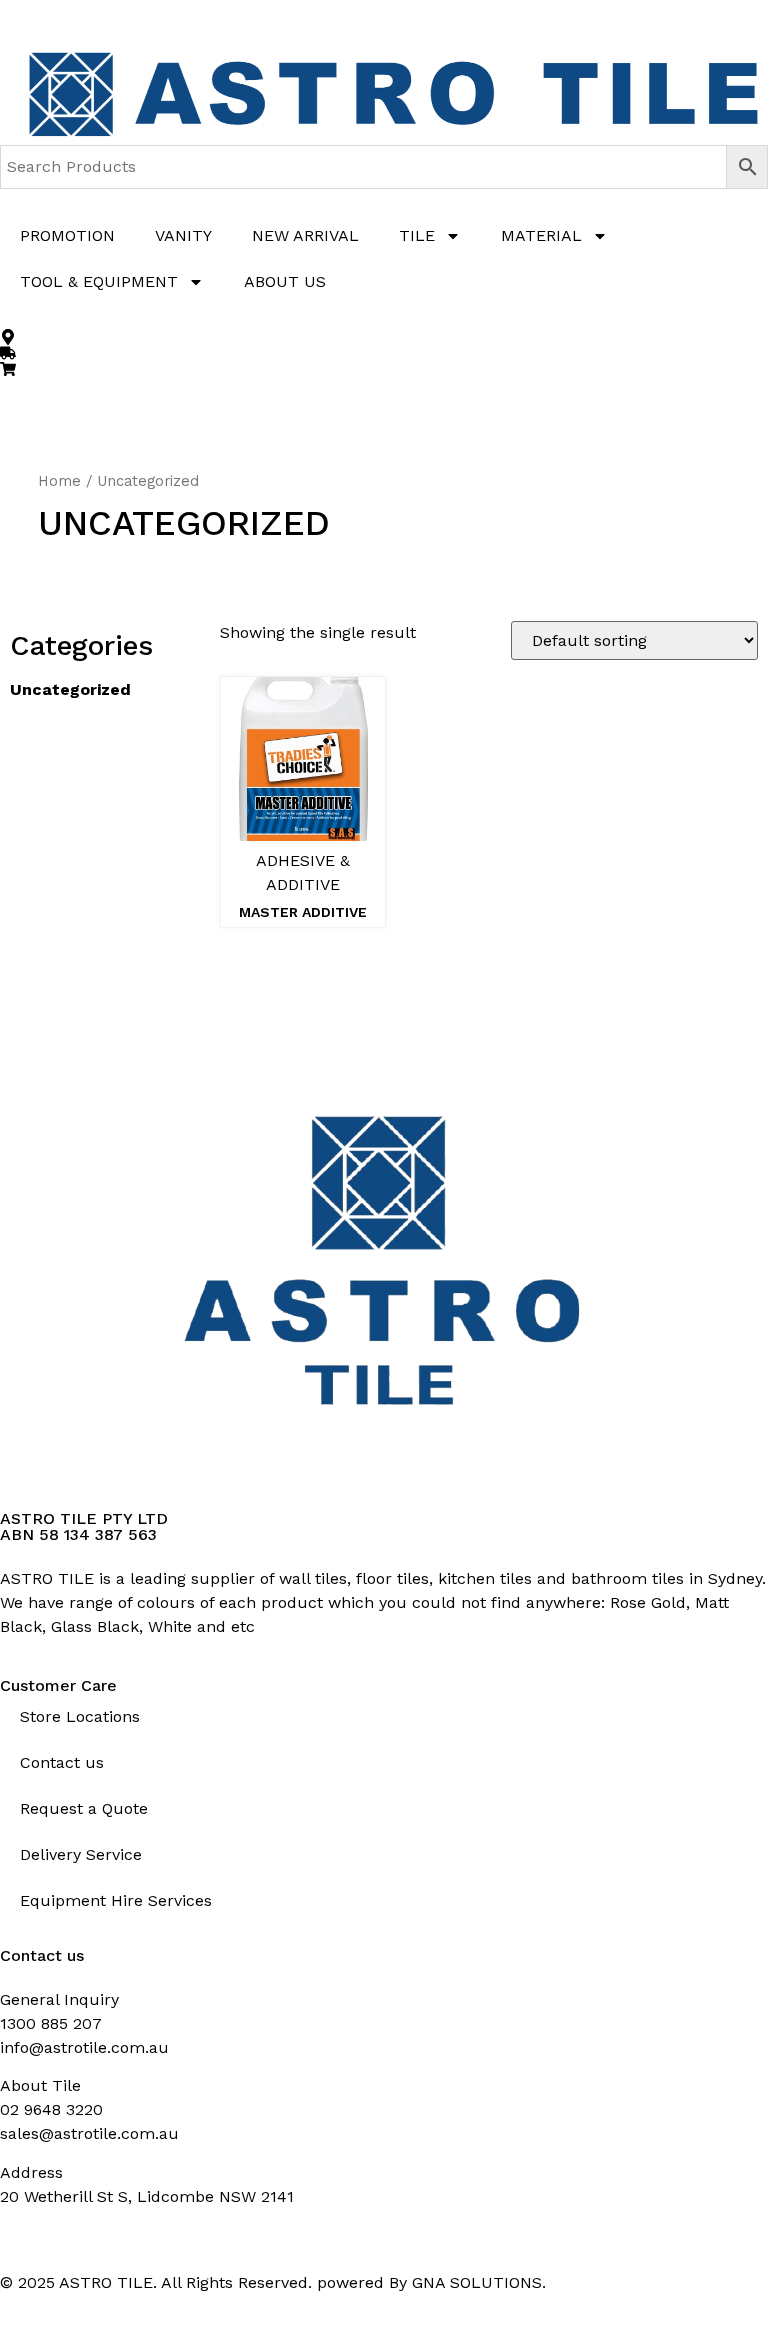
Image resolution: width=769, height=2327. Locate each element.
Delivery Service (81, 1854)
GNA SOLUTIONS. (479, 2282)
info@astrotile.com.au (84, 2047)
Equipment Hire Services (116, 1900)
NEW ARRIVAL (305, 235)
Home (59, 481)
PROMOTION (67, 235)
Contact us (62, 1762)
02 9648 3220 (51, 2109)
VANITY (183, 235)
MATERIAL (541, 235)
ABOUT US (285, 281)
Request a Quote (84, 1808)
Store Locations (80, 1716)
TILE (417, 235)
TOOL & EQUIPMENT (99, 281)
